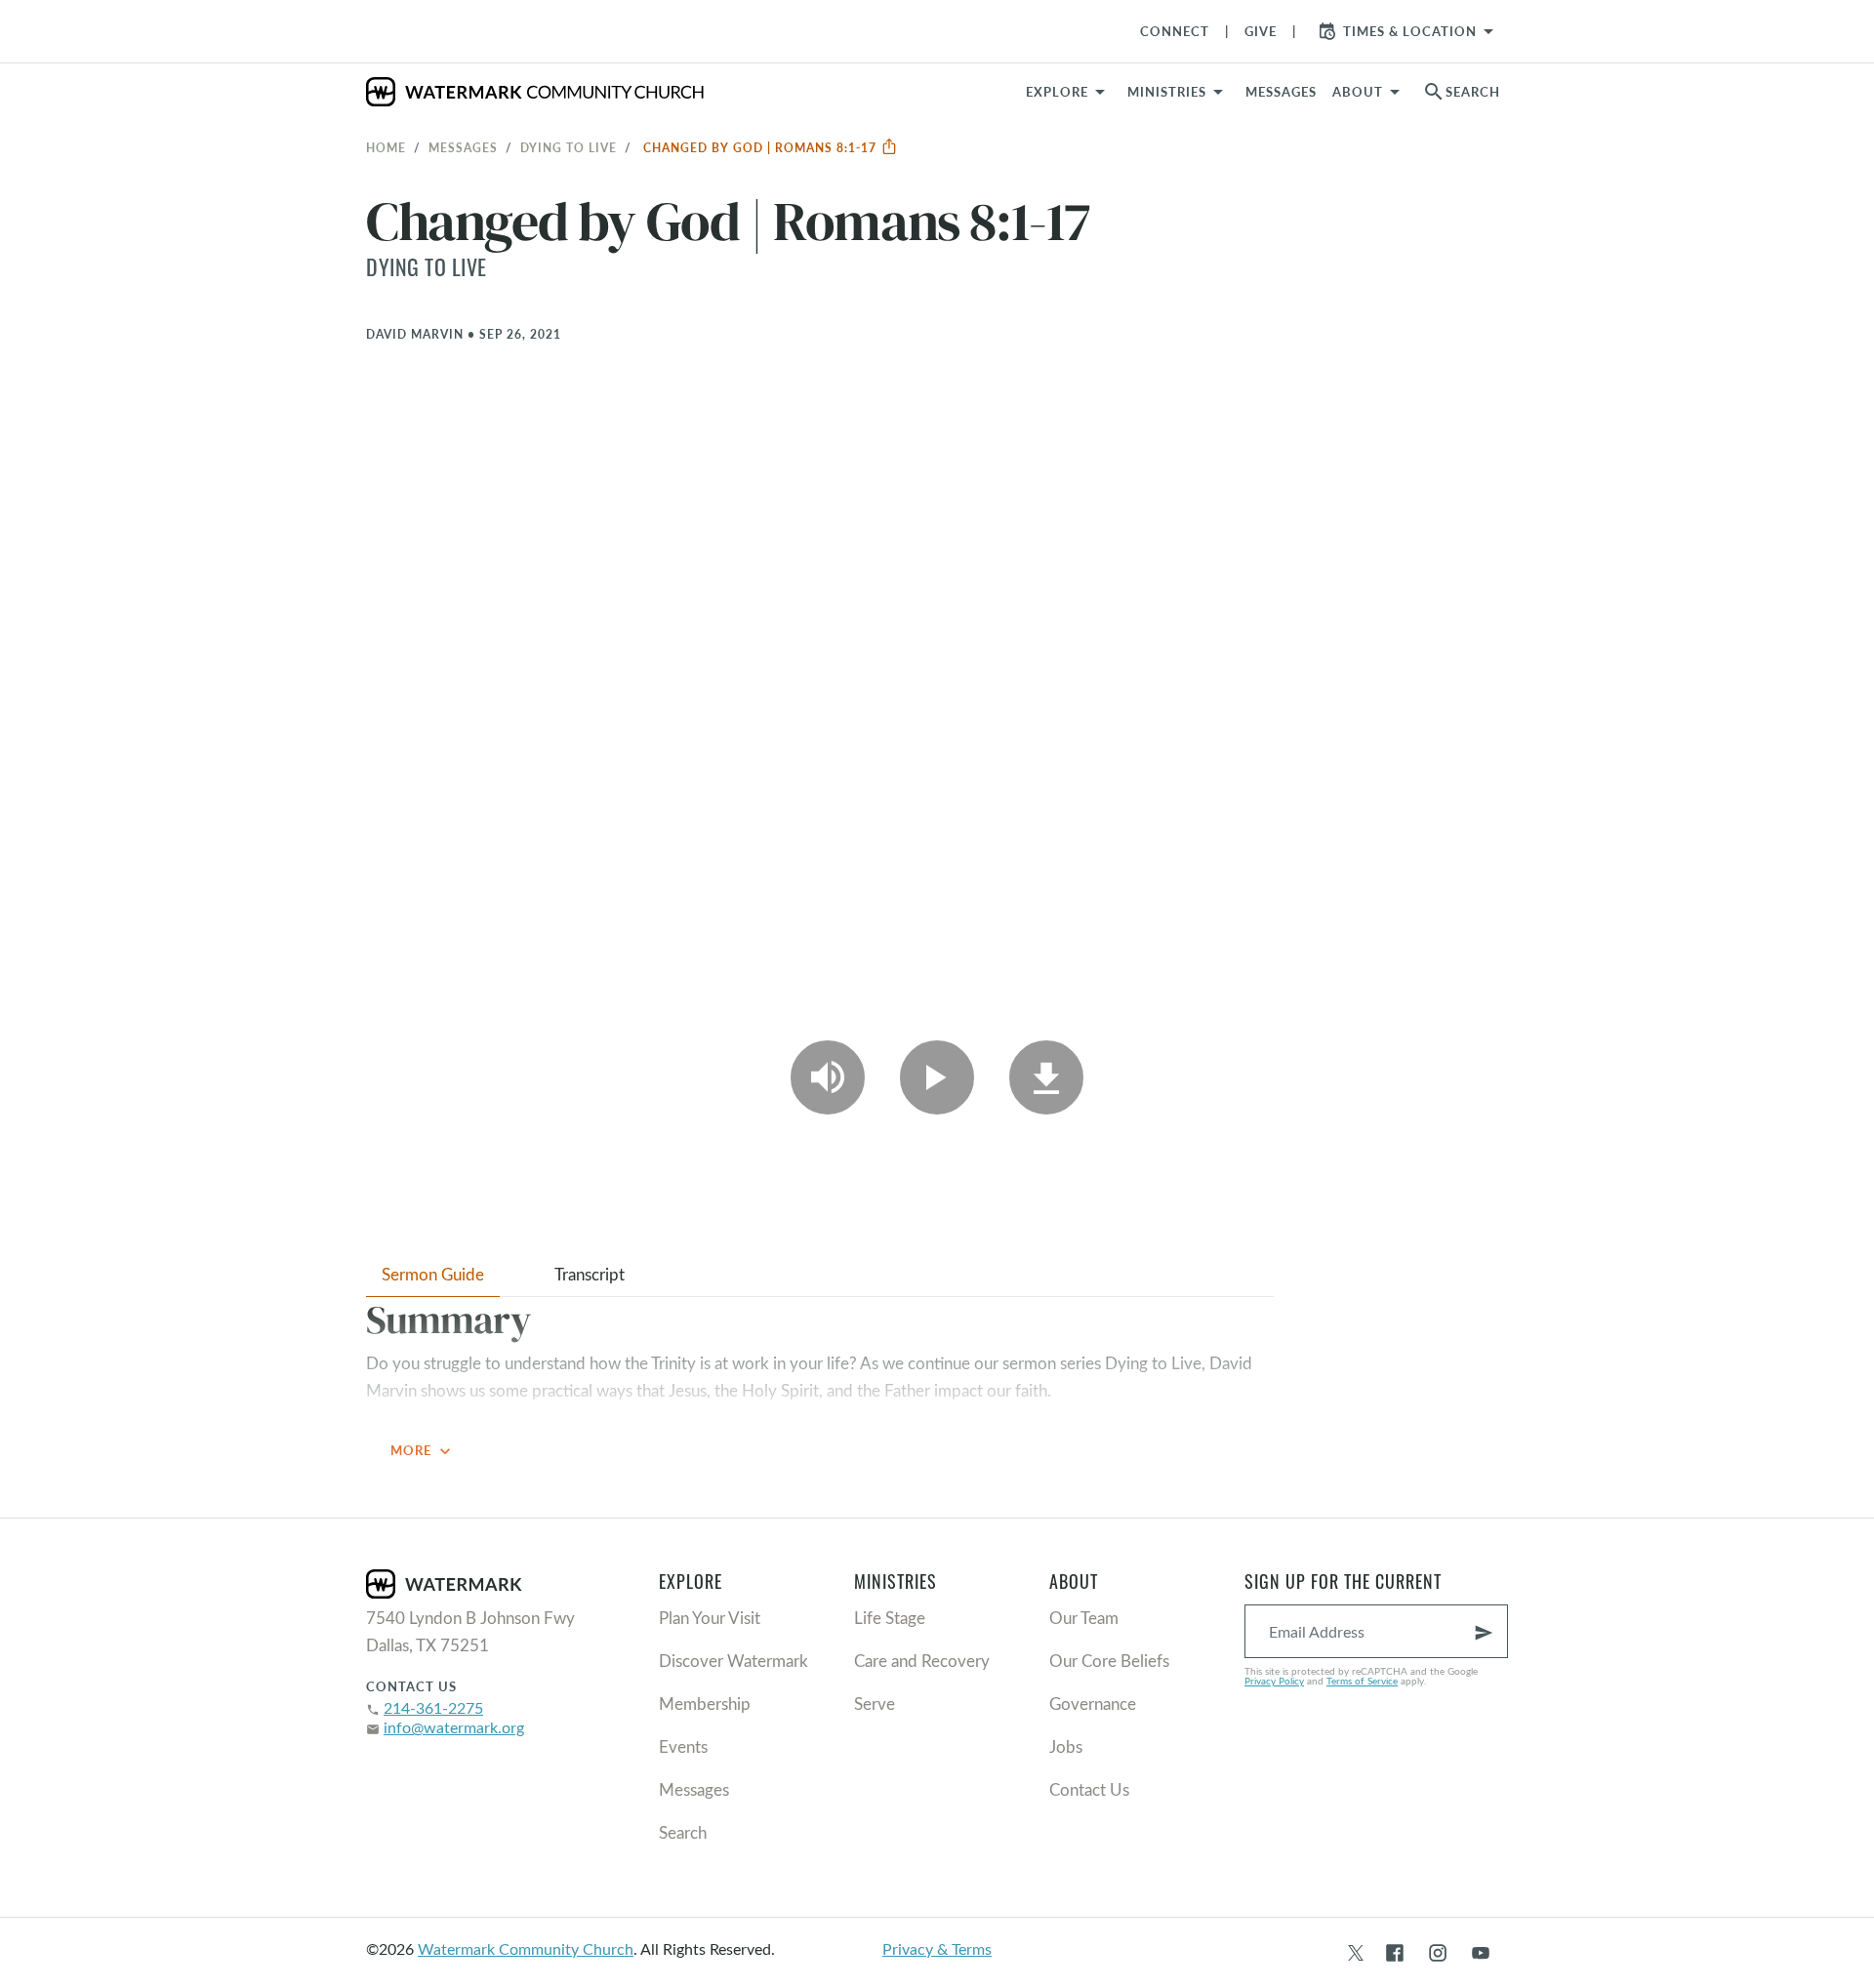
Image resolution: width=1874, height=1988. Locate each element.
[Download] (1046, 1077)
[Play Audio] (828, 1077)
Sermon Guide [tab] (433, 1274)
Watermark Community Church (526, 1948)
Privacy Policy (1274, 1681)
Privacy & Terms (937, 1948)
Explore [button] (1057, 92)
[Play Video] (937, 1077)
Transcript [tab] (590, 1274)
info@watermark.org (454, 1727)
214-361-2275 (433, 1707)
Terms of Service (1362, 1681)
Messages (463, 147)
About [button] (1358, 92)
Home (386, 147)
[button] (1179, 92)
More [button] (423, 1451)
